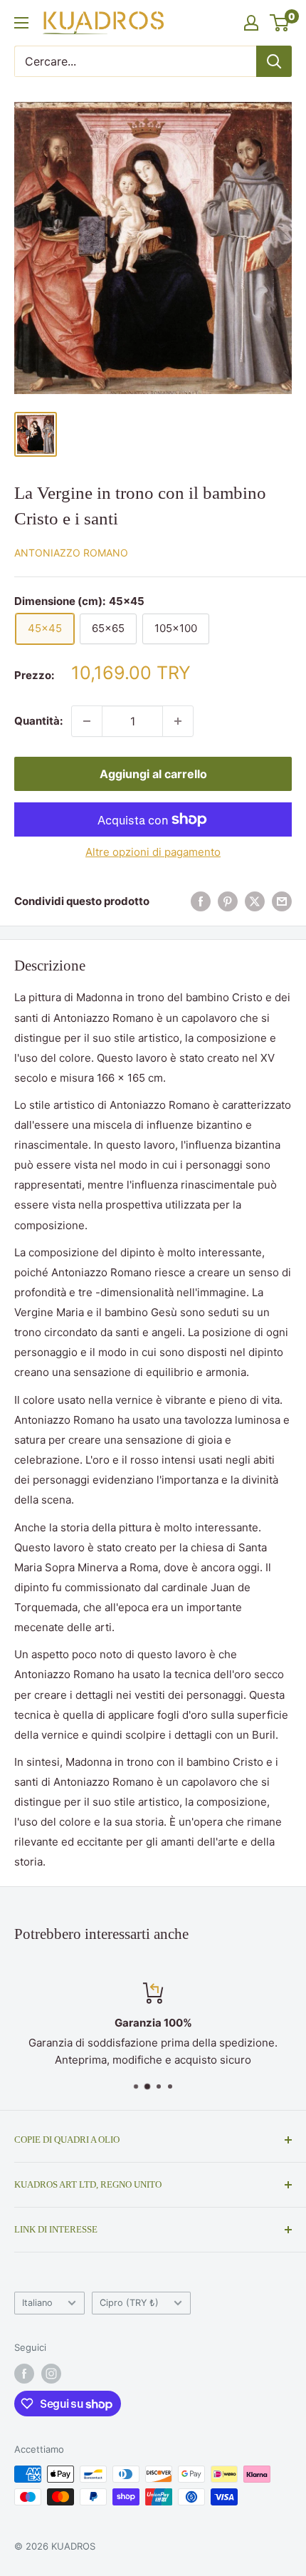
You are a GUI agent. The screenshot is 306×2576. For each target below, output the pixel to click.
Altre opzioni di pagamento (153, 852)
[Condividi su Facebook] (201, 902)
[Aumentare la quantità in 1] (178, 721)
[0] (280, 23)
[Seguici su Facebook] (24, 2374)
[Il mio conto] (251, 23)
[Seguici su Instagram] (51, 2374)
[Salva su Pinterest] (228, 902)
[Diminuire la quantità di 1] (87, 721)
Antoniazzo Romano (71, 553)
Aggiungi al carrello (153, 774)
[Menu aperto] (21, 23)
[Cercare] (274, 61)
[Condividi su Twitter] (255, 902)
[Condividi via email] (282, 902)
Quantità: (38, 721)
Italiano (37, 2303)
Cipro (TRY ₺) (129, 2303)
